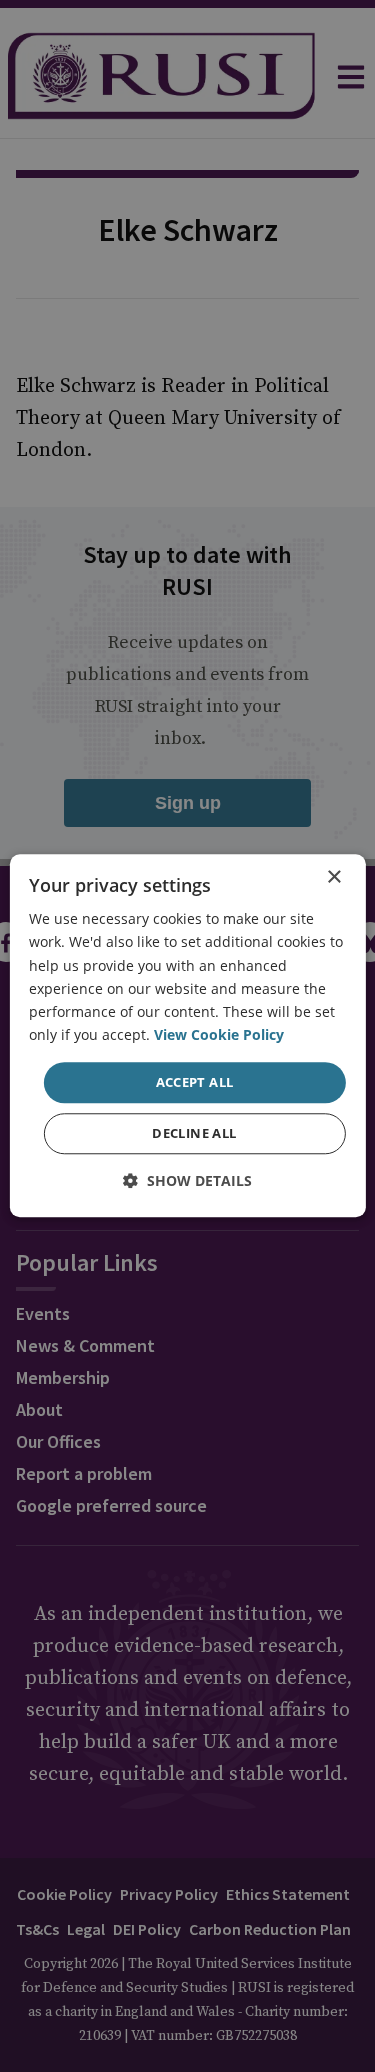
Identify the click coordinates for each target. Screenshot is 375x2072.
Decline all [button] (194, 1134)
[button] (187, 1181)
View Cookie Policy (219, 1034)
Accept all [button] (195, 1082)
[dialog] (187, 1035)
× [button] (333, 877)
